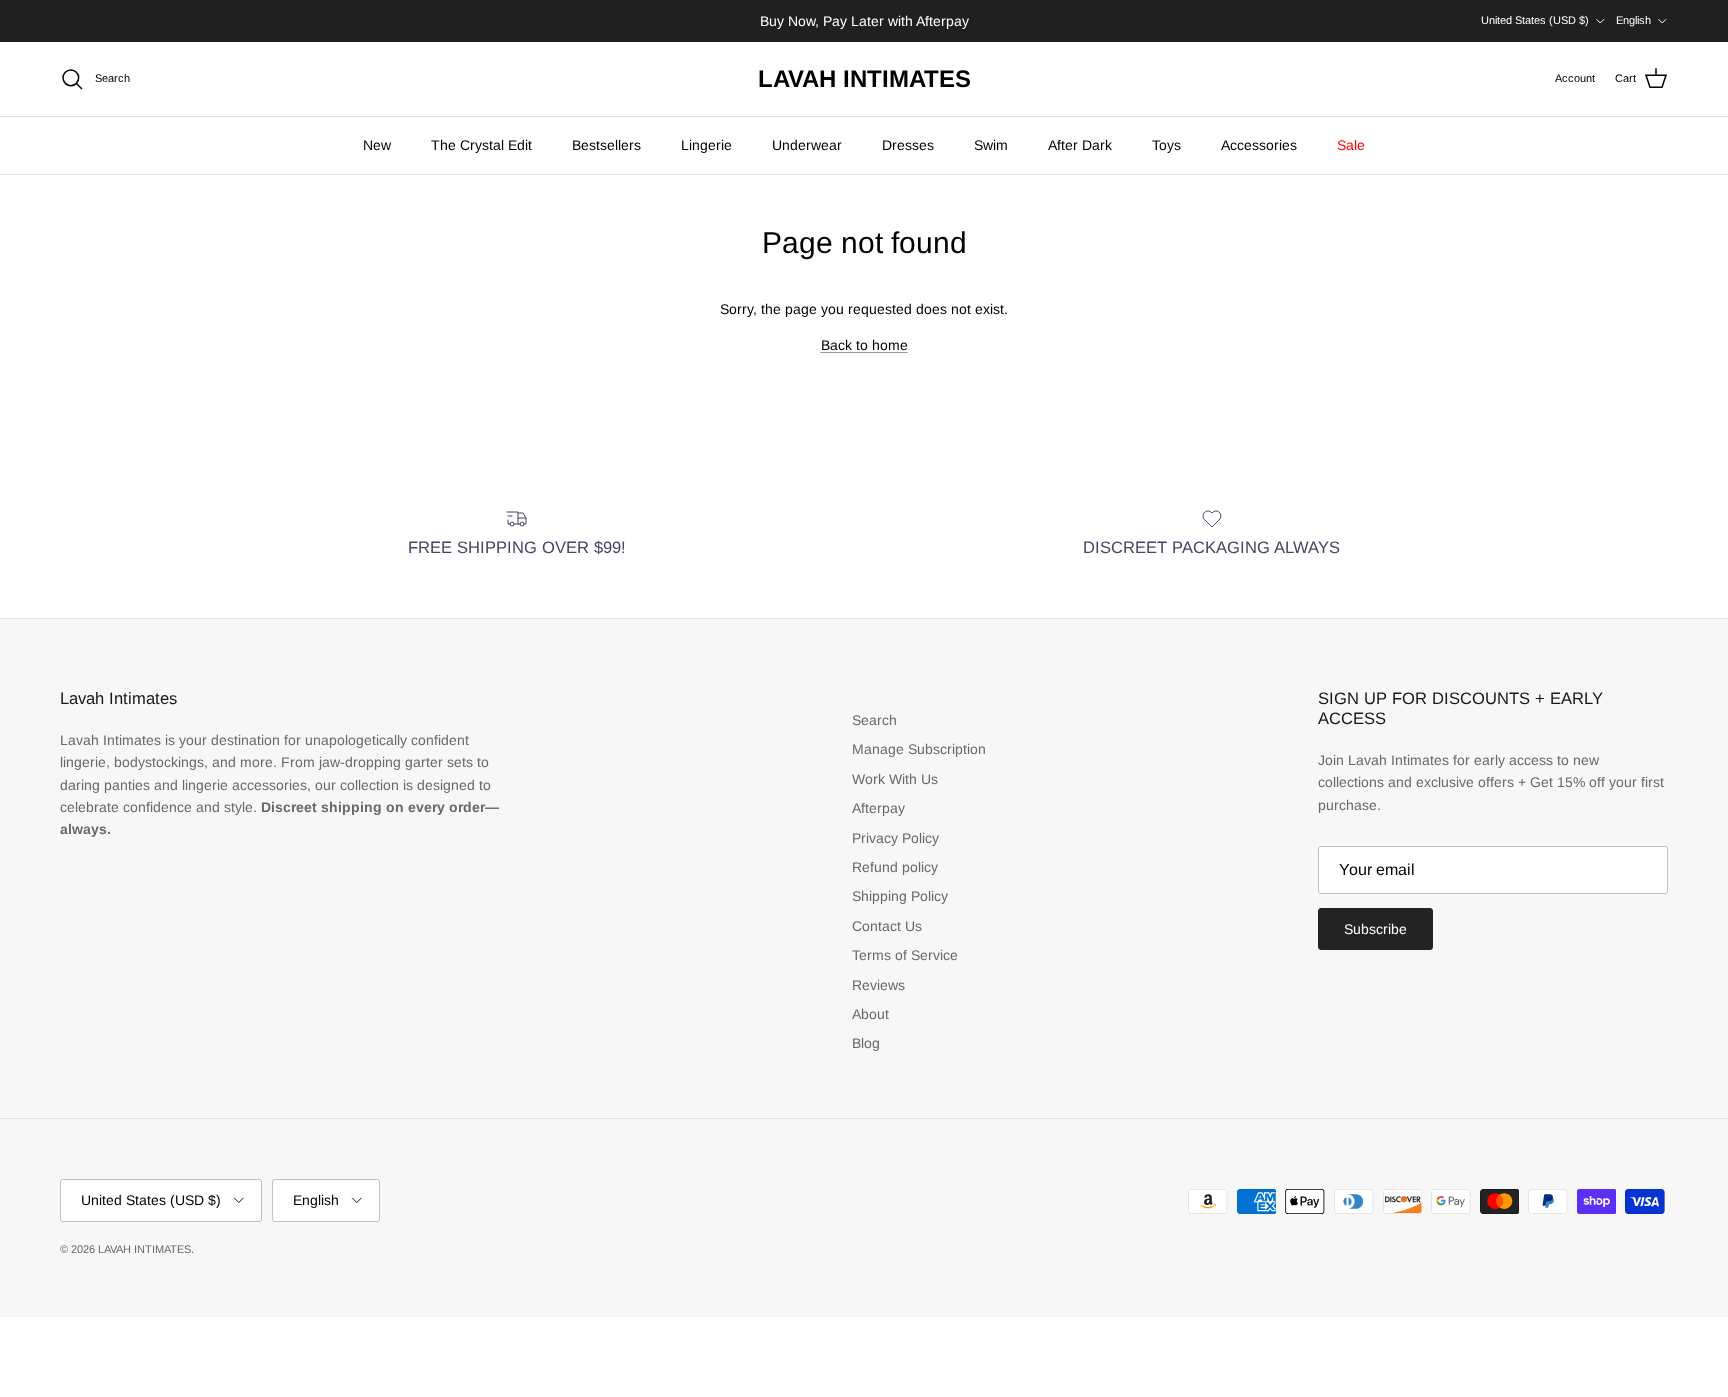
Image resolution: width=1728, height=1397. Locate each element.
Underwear (807, 145)
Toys (1166, 145)
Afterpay (878, 808)
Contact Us (887, 926)
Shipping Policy (900, 896)
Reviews (878, 985)
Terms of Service (905, 955)
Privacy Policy (895, 838)
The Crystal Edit (481, 145)
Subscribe (1375, 929)
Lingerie (706, 145)
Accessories (1259, 145)
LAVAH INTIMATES (144, 1249)
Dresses (908, 145)
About (870, 1014)
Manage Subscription (919, 749)
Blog (866, 1043)
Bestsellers (606, 145)
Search (874, 720)
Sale (1351, 145)
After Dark (1080, 145)
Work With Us (895, 779)
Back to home (864, 345)
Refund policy (895, 867)
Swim (991, 145)
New (377, 145)
